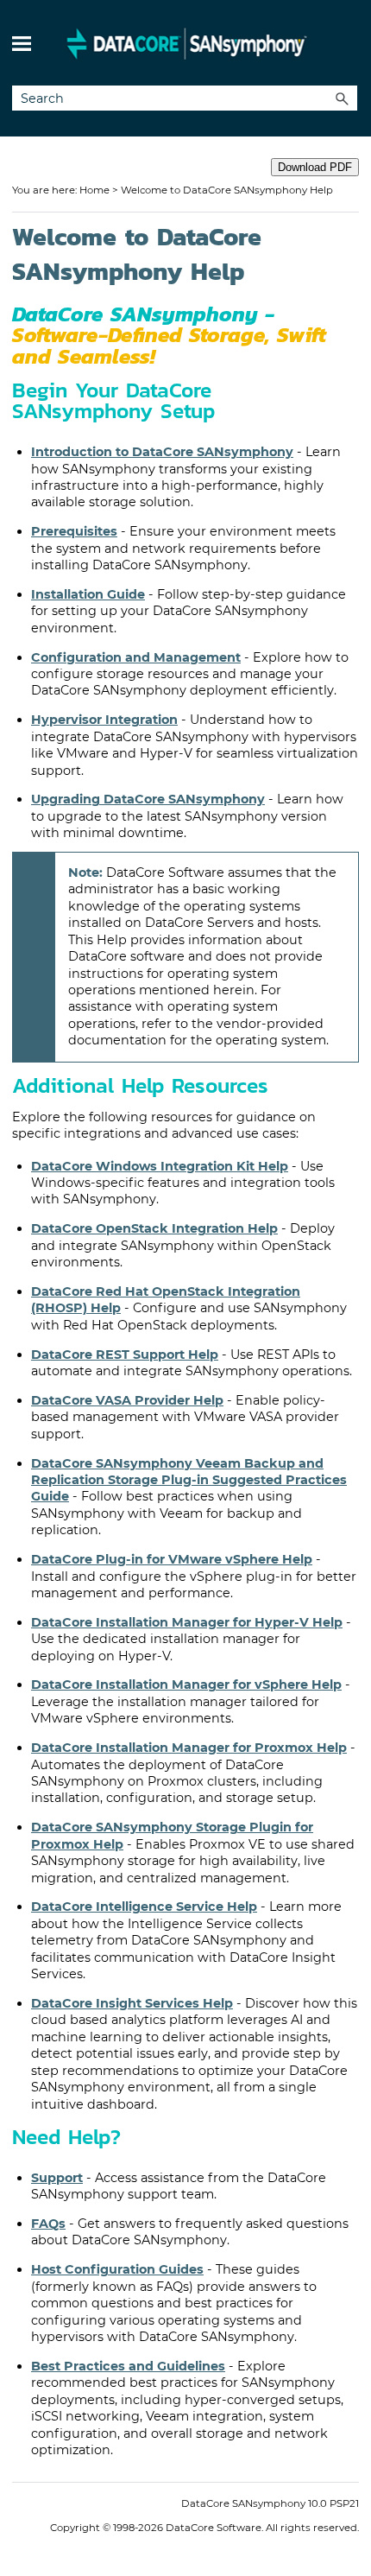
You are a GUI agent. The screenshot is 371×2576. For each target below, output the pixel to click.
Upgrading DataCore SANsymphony (148, 799)
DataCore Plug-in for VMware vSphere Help (172, 1559)
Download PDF (315, 167)
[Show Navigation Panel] (22, 43)
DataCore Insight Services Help (132, 2003)
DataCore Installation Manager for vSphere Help (186, 1685)
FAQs (48, 2224)
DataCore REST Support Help (125, 1355)
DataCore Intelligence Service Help (144, 1907)
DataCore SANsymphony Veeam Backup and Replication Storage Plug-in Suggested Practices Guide (189, 1480)
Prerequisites (74, 531)
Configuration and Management (136, 657)
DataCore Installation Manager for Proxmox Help (189, 1748)
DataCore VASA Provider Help (127, 1400)
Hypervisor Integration (104, 720)
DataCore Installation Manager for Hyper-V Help (187, 1622)
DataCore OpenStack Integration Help (154, 1228)
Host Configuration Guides (117, 2269)
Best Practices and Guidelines (128, 2366)
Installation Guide (88, 594)
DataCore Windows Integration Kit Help (160, 1166)
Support (57, 2178)
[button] (342, 98)
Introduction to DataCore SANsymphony (162, 452)
